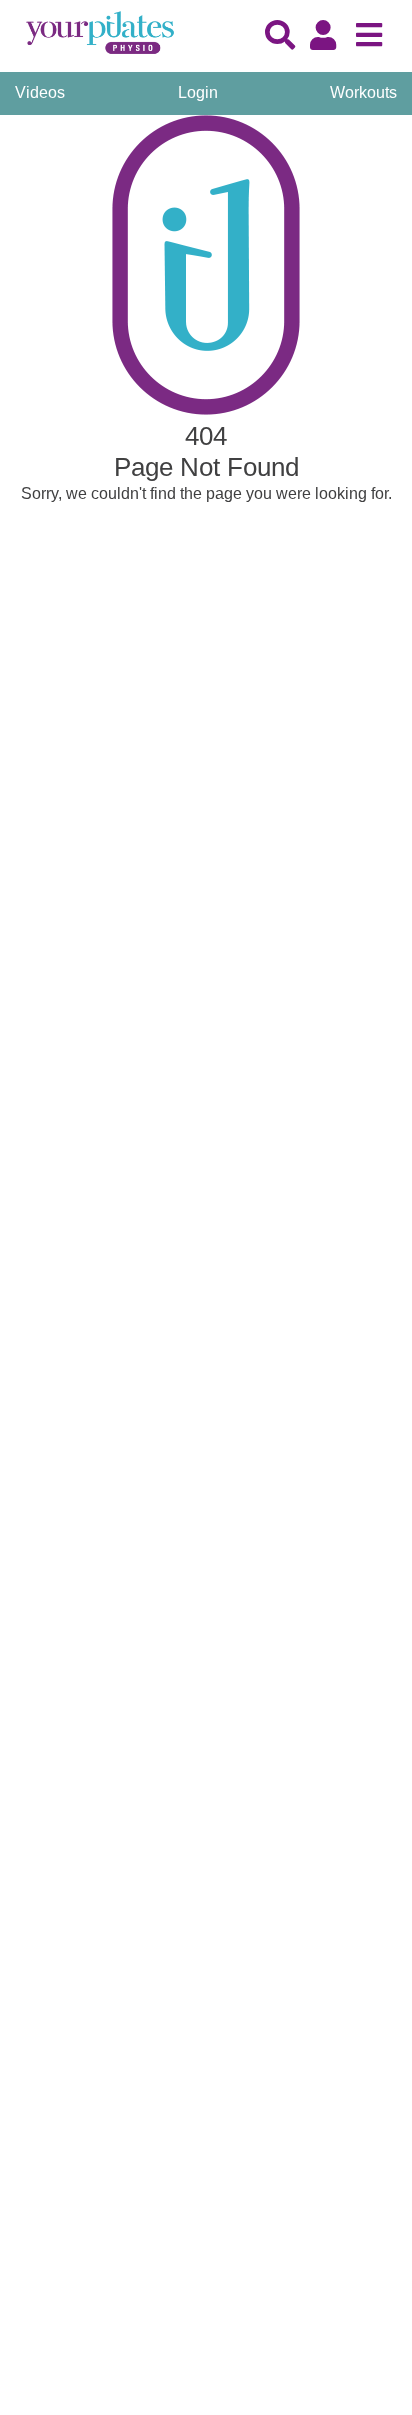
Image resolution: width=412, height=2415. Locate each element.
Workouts (363, 92)
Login (198, 92)
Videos (40, 92)
